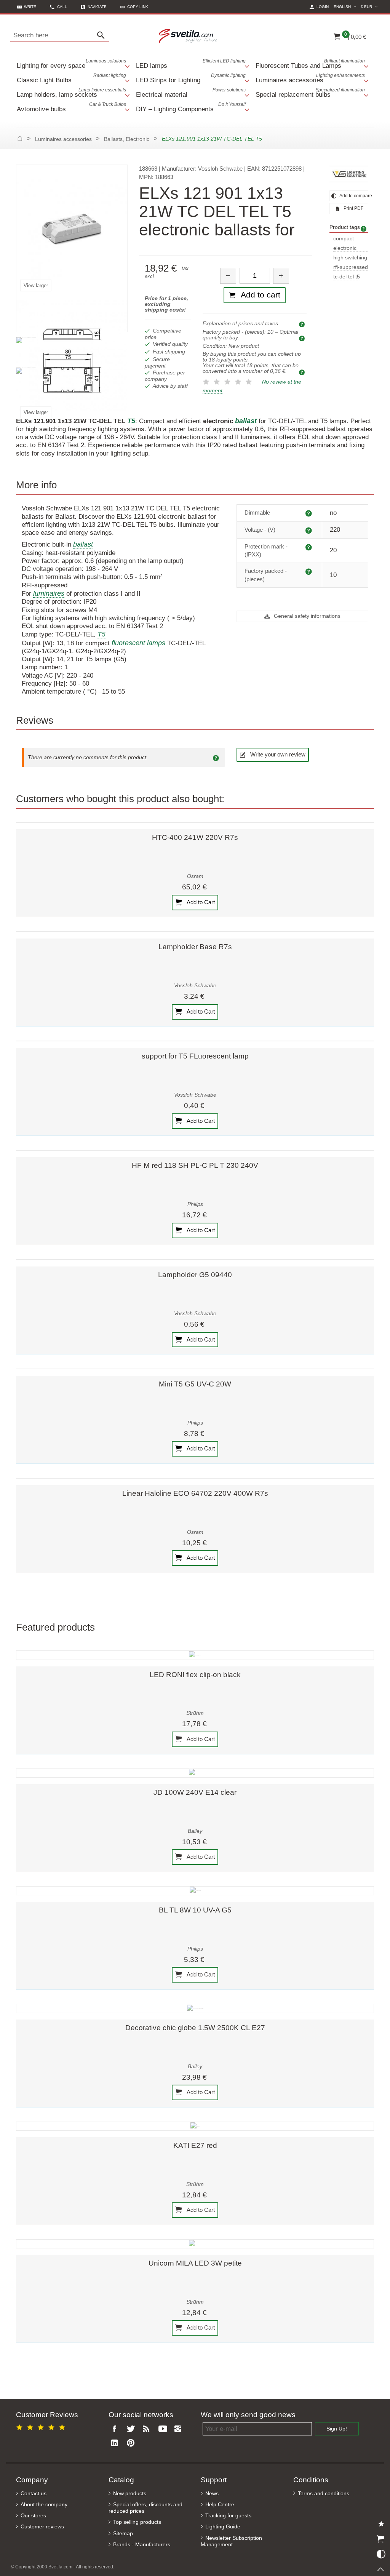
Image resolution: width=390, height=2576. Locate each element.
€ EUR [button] (370, 6)
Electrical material (191, 93)
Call (62, 7)
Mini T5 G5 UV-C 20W (195, 1384)
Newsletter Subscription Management (231, 2541)
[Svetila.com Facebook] (117, 2429)
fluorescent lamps (138, 643)
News (212, 2494)
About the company (44, 2505)
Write (30, 7)
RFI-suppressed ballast (351, 268)
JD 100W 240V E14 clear (195, 1792)
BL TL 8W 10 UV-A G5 (195, 1910)
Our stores (33, 2516)
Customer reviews (42, 2527)
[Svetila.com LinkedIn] (117, 2443)
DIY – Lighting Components (191, 107)
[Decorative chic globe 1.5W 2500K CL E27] (195, 2008)
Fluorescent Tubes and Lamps (310, 64)
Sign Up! (337, 2429)
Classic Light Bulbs (71, 78)
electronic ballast (345, 249)
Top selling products (137, 2522)
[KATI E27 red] (195, 2126)
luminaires (49, 593)
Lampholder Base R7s (195, 947)
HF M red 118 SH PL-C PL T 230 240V (195, 1165)
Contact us (34, 2494)
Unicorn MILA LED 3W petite (195, 2263)
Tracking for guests (228, 2516)
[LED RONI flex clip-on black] (195, 1655)
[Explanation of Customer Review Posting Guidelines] (217, 758)
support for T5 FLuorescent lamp (195, 1056)
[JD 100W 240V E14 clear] (195, 1773)
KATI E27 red (195, 2145)
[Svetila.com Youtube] (164, 2429)
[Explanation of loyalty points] (303, 372)
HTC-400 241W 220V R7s (195, 837)
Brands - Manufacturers (142, 2545)
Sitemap (123, 2534)
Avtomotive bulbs (71, 107)
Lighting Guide (223, 2527)
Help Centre (220, 2505)
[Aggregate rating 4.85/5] (42, 2426)
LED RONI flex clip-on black (195, 1675)
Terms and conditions (324, 2494)
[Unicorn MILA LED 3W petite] (195, 2244)
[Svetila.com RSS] (148, 2429)
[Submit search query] (103, 35)
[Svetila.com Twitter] (132, 2429)
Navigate (97, 7)
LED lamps (191, 64)
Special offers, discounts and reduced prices (145, 2508)
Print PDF (353, 208)
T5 (101, 634)
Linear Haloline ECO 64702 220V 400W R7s (195, 1493)
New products (130, 2494)
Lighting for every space (71, 64)
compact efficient (344, 239)
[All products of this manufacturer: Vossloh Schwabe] (349, 174)
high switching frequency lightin (350, 258)
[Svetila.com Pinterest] (132, 2443)
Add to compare (353, 196)
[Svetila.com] (189, 35)
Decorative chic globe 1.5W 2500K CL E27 (195, 2028)
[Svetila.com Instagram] (180, 2429)
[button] (134, 7)
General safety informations (306, 616)
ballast (83, 544)
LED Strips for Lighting (191, 78)
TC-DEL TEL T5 (347, 277)
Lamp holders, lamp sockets (71, 93)
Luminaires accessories (310, 78)
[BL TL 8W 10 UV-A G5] (195, 1891)
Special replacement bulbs (310, 93)
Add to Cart (200, 902)
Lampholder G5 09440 (195, 1275)
